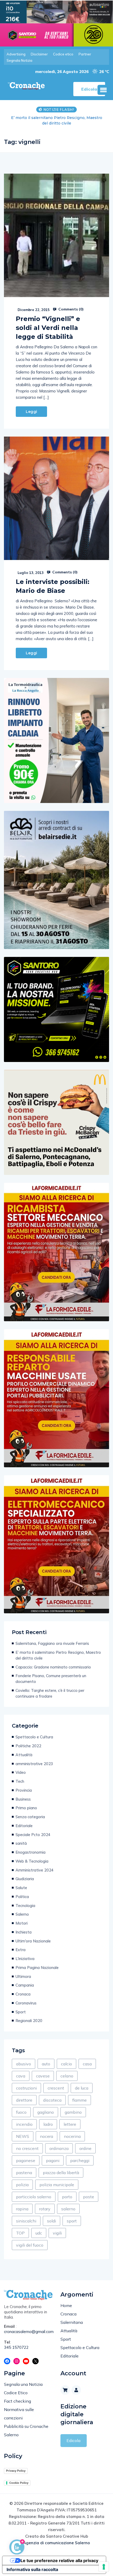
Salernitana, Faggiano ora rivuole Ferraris (52, 1638)
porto (67, 2191)
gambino (73, 2107)
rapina (22, 2203)
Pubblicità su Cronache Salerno (26, 2425)
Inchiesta (24, 1927)
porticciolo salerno (34, 2191)
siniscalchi (26, 2215)
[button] (103, 90)
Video (21, 1767)
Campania (25, 1980)
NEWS (23, 2131)
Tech (20, 1776)
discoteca (52, 2095)
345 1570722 (16, 2342)
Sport (21, 2006)
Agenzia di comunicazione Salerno (56, 2537)
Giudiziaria (25, 1873)
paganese (26, 2155)
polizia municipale (57, 2179)
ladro (48, 2119)
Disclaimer (39, 54)
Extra (20, 1944)
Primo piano (26, 1802)
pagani (53, 2155)
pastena (24, 2167)
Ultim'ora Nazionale (33, 1935)
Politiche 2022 (28, 1740)
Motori (22, 1918)
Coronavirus (26, 1997)
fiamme (79, 2095)
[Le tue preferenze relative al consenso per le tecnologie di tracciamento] (104, 2567)
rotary (45, 2203)
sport (72, 2215)
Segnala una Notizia (23, 2379)
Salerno (22, 1909)
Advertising (16, 54)
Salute (21, 1882)
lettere (70, 2119)
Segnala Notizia (19, 60)
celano (67, 2070)
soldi (52, 2215)
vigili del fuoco (30, 2240)
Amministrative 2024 (35, 1865)
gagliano (46, 2107)
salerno (68, 2203)
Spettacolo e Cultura (34, 1731)
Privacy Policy (16, 2465)
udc (39, 2227)
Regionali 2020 (29, 2015)
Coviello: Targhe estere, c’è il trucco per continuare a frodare (50, 1688)
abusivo (24, 2058)
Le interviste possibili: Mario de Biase (53, 581)
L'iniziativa (25, 1953)
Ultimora (23, 1971)
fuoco (21, 2107)
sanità (21, 1838)
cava (21, 2070)
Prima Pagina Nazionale (37, 1962)
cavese (43, 2070)
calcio (66, 2058)
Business (23, 1794)
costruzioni (26, 2082)
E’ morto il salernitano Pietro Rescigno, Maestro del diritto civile (58, 1650)
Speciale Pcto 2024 (33, 1829)
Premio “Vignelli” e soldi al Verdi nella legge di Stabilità (48, 322)
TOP (20, 2227)
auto (46, 2058)
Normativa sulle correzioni (19, 2408)
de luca (82, 2082)
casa (87, 2058)
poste (89, 2191)
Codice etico (63, 54)
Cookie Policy (19, 2477)
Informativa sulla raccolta (32, 2564)
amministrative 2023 (34, 1758)
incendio (24, 2119)
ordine (85, 2143)
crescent (56, 2082)
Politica (22, 1891)
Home (66, 2300)
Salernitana (72, 2317)
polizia (22, 2179)
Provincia (24, 1785)
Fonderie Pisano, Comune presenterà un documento (51, 1673)
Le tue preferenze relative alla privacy (59, 2555)
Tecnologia (25, 1900)
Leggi (31, 406)
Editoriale (24, 1820)
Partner (85, 54)
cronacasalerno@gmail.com (28, 2326)
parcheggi (80, 2155)
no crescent (27, 2143)
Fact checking (17, 2396)
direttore (24, 2095)
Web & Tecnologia (32, 1856)
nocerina (72, 2131)
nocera (47, 2131)
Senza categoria (30, 1811)
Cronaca (23, 1989)
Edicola (73, 2435)
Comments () (70, 304)
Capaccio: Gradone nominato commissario (57, 118)
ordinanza (59, 2143)
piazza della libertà (61, 2167)
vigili (57, 2227)
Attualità (24, 1749)
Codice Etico (16, 2387)
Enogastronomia (30, 1847)
